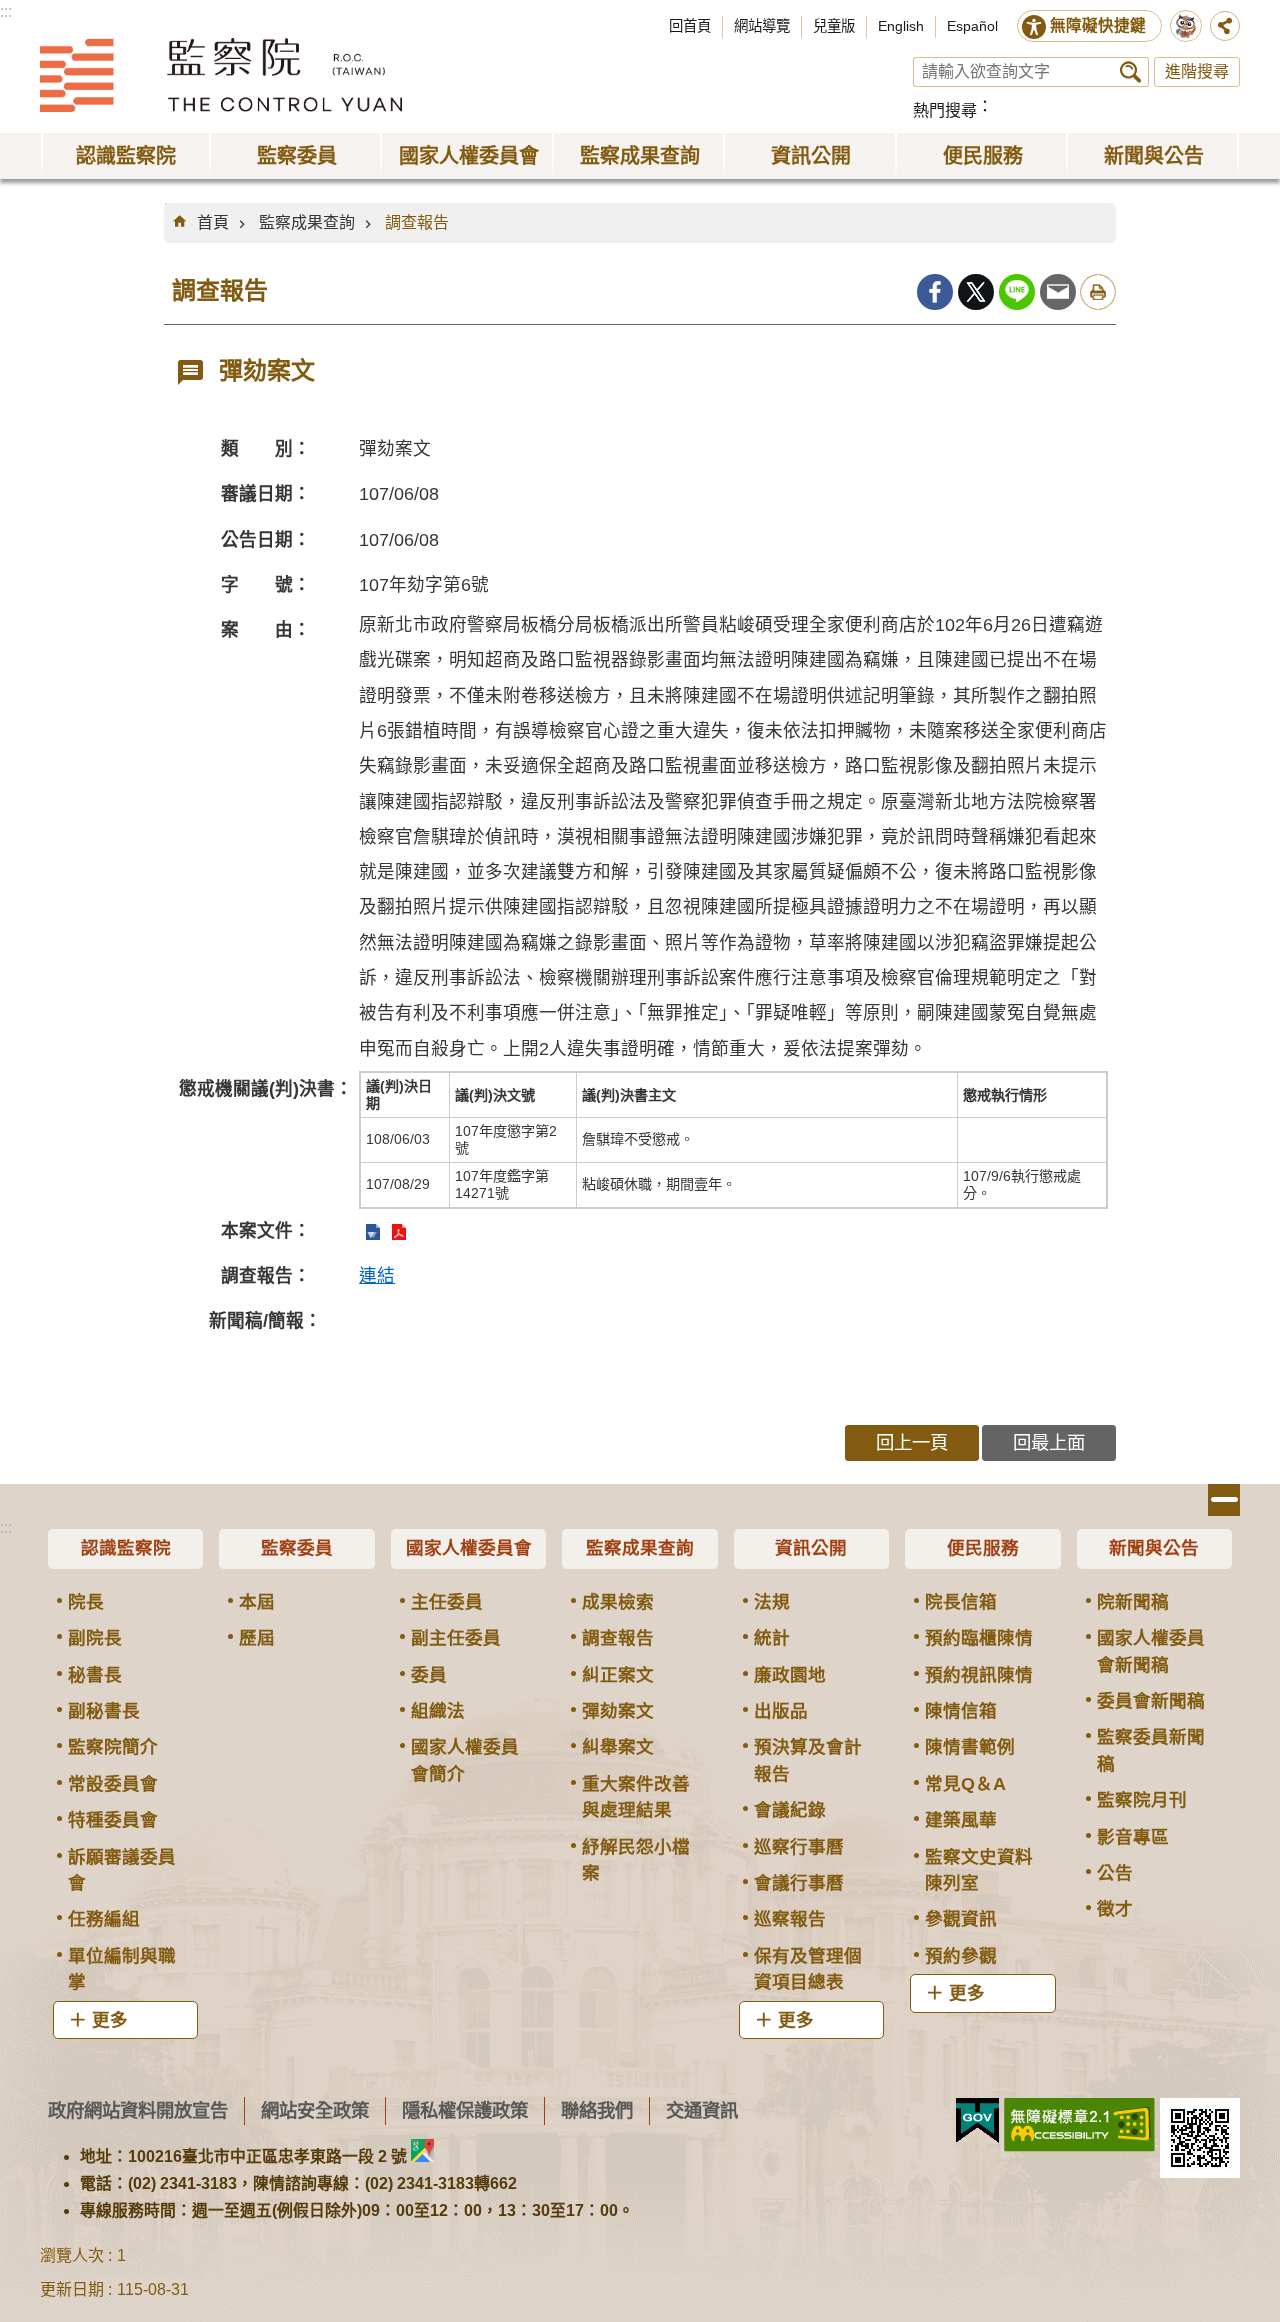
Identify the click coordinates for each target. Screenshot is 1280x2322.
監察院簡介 (113, 1747)
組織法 (438, 1711)
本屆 (257, 1602)
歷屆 (257, 1638)
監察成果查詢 (307, 222)
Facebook (935, 292)
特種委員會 (113, 1820)
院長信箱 (961, 1602)
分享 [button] (1225, 26)
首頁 (213, 222)
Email (1058, 292)
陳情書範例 (970, 1747)
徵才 (1115, 1909)
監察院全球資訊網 (221, 75)
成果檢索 (618, 1602)
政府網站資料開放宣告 (138, 2110)
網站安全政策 (315, 2110)
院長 (86, 1602)
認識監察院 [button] (126, 156)
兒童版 (834, 26)
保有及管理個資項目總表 (808, 1969)
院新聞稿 (1133, 1602)
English (901, 26)
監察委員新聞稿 (1151, 1750)
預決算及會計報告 (808, 1760)
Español (972, 26)
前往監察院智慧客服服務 (1186, 26)
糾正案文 (618, 1675)
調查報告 (417, 222)
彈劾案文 (618, 1711)
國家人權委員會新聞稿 (1151, 1651)
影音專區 (1133, 1837)
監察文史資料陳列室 (979, 1870)
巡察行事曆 (799, 1847)
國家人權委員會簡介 (465, 1760)
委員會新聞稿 (1151, 1701)
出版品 (781, 1711)
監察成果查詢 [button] (640, 156)
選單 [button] (1224, 1500)
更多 (110, 2020)
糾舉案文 (618, 1747)
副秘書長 (104, 1711)
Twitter (976, 292)
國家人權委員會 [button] (469, 156)
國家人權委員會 (469, 1548)
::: (6, 11)
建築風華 (961, 1820)
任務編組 (104, 1919)
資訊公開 (811, 1548)
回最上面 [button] (1049, 1442)
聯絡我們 (597, 2110)
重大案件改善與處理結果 (636, 1797)
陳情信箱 (961, 1711)
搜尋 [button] (1130, 72)
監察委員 (297, 1548)
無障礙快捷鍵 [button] (1098, 25)
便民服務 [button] (983, 156)
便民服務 (983, 1548)
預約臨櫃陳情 (979, 1638)
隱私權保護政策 (465, 2110)
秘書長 (95, 1675)
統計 (772, 1638)
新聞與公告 (1154, 1548)
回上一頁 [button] (912, 1442)
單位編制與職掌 (122, 1969)
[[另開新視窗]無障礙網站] (1079, 2125)
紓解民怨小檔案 (636, 1860)
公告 (1115, 1873)
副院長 (95, 1638)
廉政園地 (790, 1675)
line (1017, 292)
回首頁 (690, 26)
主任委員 (447, 1602)
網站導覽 (762, 26)
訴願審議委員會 (122, 1870)
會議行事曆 (799, 1883)
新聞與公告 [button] (1154, 156)
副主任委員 (456, 1638)
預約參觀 (961, 1956)
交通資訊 (702, 2110)
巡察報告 (790, 1919)
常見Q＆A (965, 1784)
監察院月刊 (1142, 1800)
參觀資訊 (961, 1919)
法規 (772, 1602)
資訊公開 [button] (811, 156)
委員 (429, 1675)
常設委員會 (113, 1784)
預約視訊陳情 (979, 1675)
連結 (377, 1276)
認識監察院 (126, 1548)
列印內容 (1098, 292)
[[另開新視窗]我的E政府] (977, 2121)
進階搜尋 (1197, 71)
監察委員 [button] (297, 156)
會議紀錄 (790, 1810)
